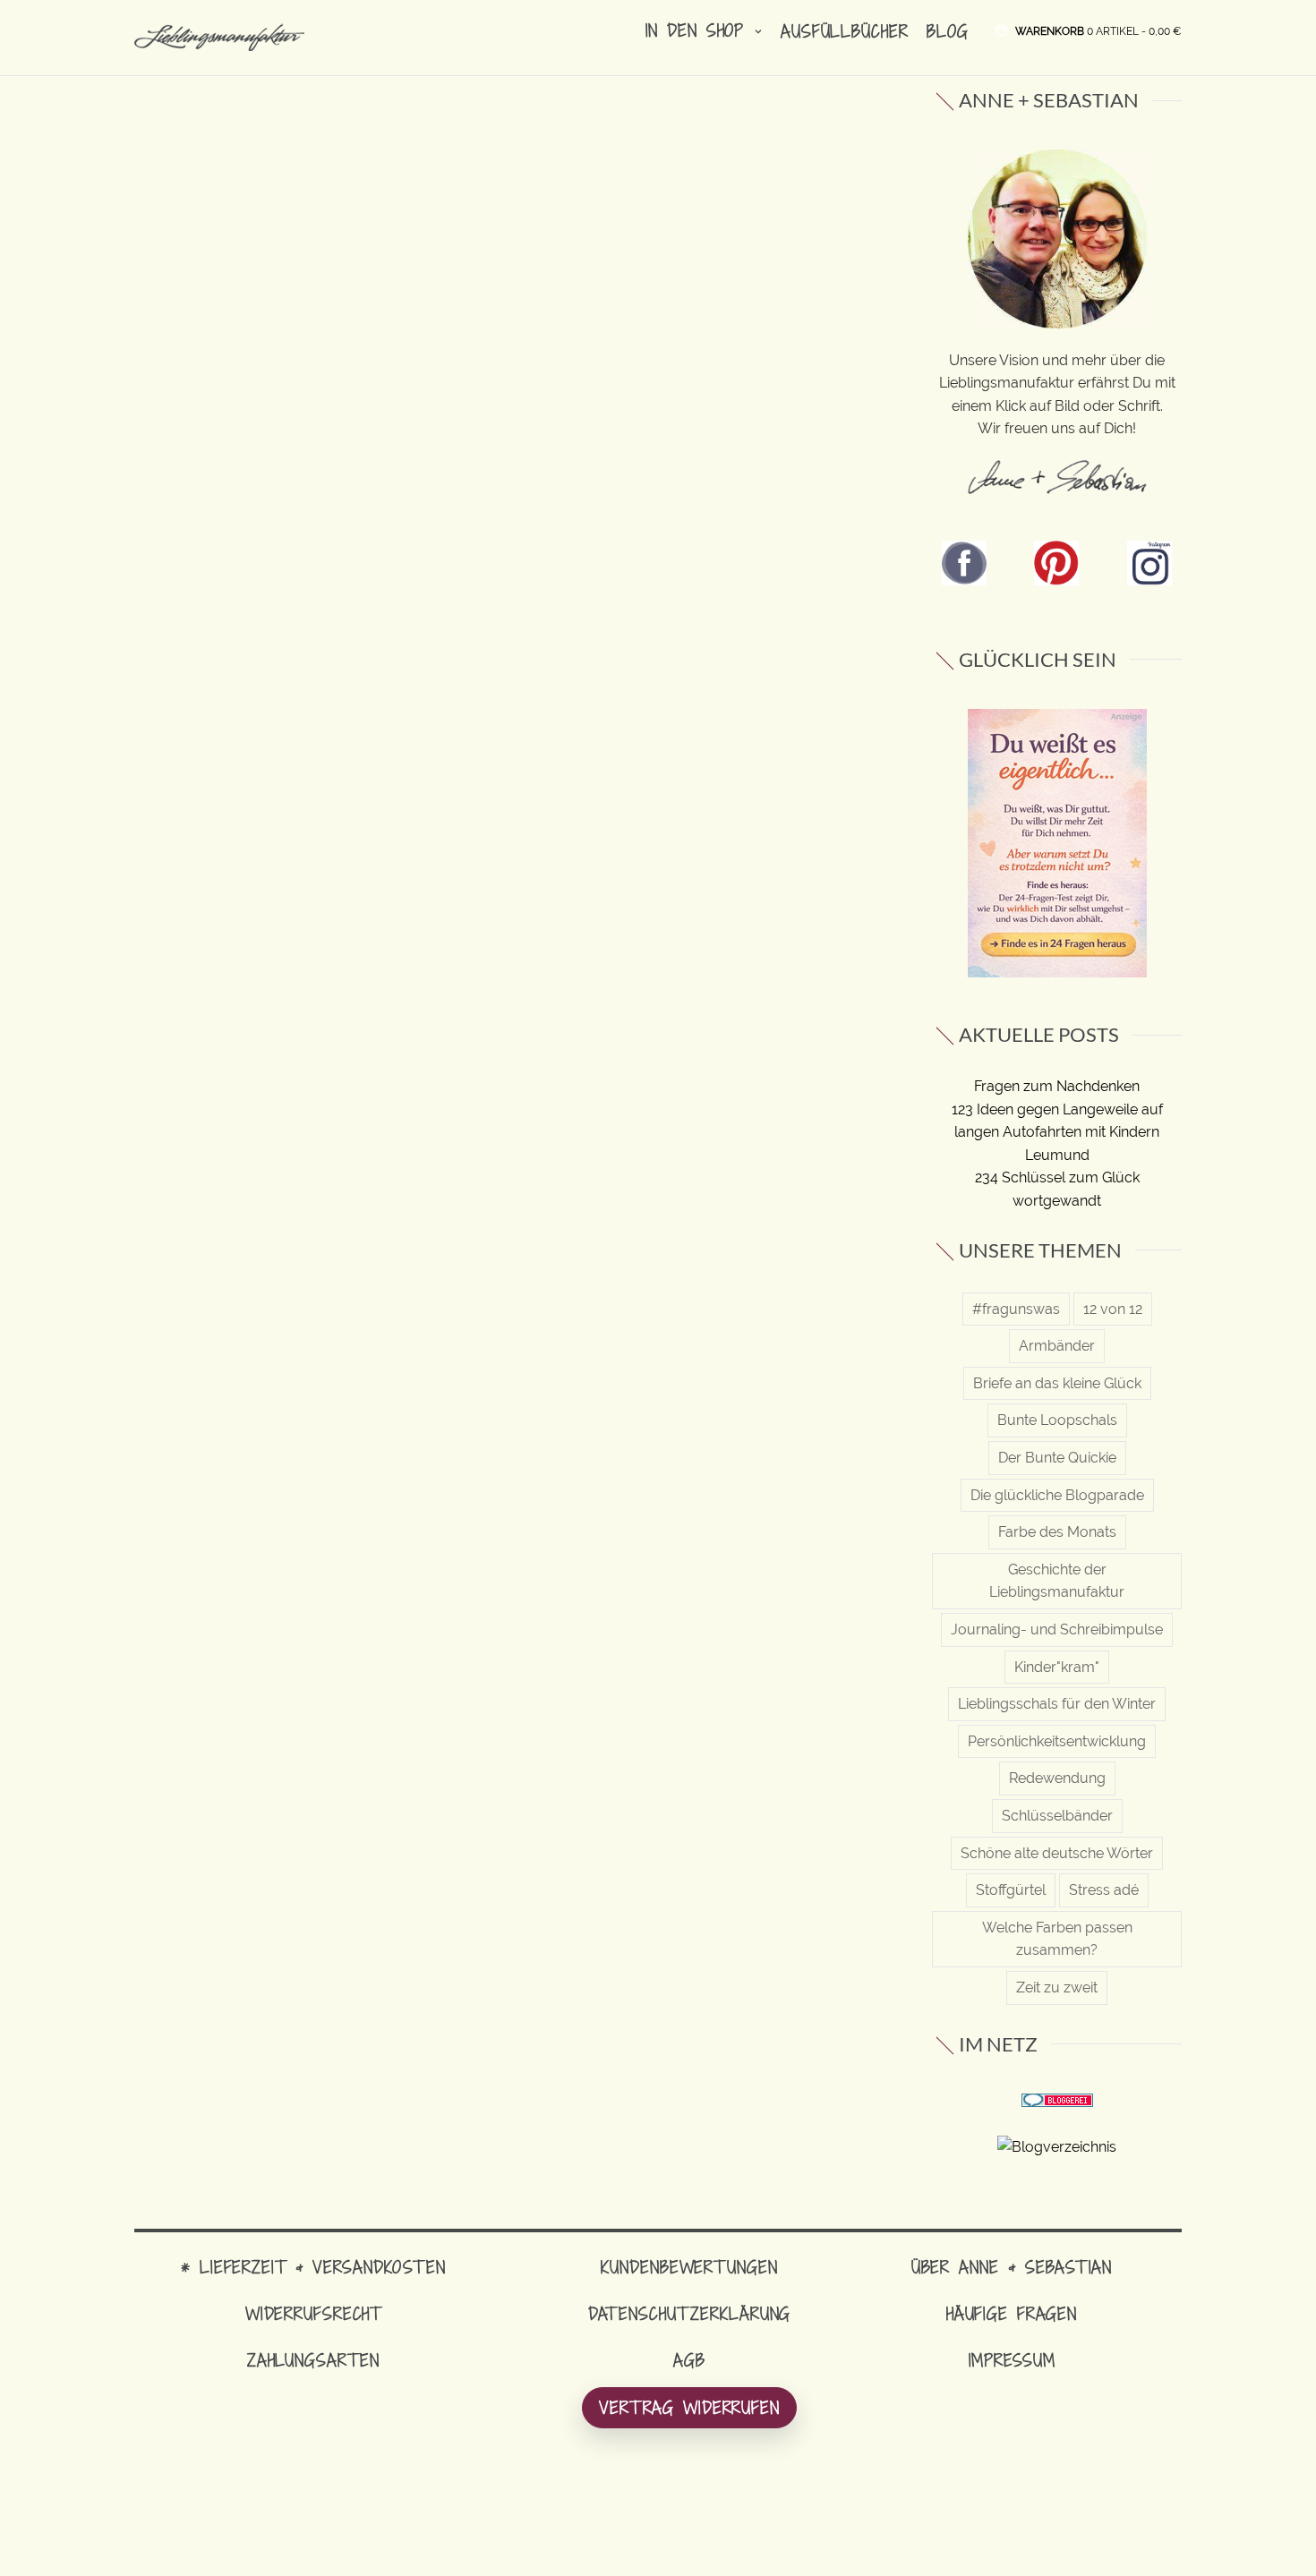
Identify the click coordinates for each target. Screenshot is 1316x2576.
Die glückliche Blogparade (1057, 1495)
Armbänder (1057, 1346)
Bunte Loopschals (1057, 1420)
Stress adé (1104, 1890)
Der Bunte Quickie (1057, 1458)
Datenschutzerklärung (690, 2313)
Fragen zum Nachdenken (1057, 1086)
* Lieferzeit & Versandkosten (313, 2267)
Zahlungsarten (313, 2360)
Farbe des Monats (1057, 1532)
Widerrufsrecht (313, 2313)
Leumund (1057, 1155)
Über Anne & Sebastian (1012, 2267)
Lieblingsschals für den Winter (1057, 1704)
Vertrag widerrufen (689, 2407)
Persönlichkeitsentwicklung (1057, 1741)
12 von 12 (1113, 1309)
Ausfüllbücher (844, 31)
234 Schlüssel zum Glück (1057, 1177)
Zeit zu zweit (1057, 1987)
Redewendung (1057, 1778)
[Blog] (1057, 2146)
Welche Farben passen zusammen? (1057, 1939)
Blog (948, 31)
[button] (1098, 30)
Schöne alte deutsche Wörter (1057, 1853)
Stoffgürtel (1011, 1890)
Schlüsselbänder (1057, 1816)
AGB (689, 2360)
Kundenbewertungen (689, 2267)
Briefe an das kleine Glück (1057, 1383)
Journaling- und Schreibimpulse (1057, 1629)
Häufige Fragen (1012, 2313)
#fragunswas (1016, 1309)
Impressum (1012, 2360)
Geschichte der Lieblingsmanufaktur (1057, 1581)
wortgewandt (1057, 1201)
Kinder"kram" (1057, 1667)
